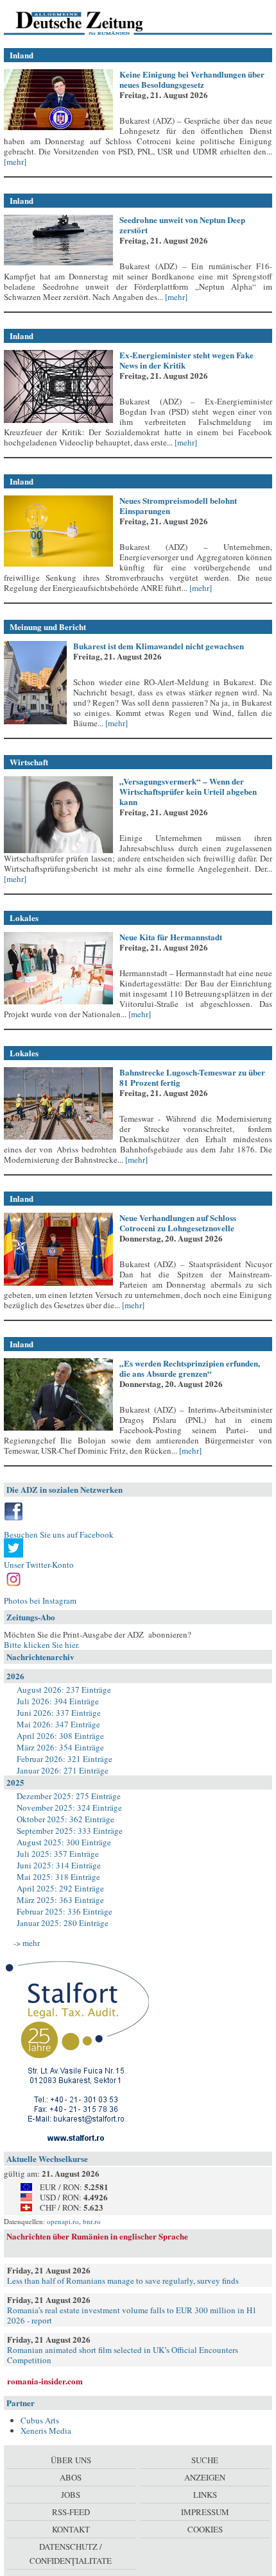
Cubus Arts (40, 2420)
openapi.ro (63, 2221)
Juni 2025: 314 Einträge (59, 1865)
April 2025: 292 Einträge (60, 1888)
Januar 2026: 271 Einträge (63, 1770)
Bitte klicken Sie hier (41, 1645)
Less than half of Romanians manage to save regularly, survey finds (123, 2281)
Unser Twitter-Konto (39, 1565)
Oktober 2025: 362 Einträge (65, 1819)
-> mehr (27, 1943)
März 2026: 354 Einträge (60, 1747)
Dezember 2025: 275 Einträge (69, 1796)
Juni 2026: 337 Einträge (59, 1713)
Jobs (71, 2495)
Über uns (71, 2460)
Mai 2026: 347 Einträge (58, 1724)
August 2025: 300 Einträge (64, 1842)
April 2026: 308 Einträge (60, 1736)
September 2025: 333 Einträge (70, 1831)
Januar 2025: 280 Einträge (63, 1923)
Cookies (205, 2529)
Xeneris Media (46, 2431)
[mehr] (15, 162)
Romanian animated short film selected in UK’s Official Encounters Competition (123, 2355)
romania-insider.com (45, 2381)
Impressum (205, 2512)
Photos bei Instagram (40, 1600)
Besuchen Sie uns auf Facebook (59, 1534)
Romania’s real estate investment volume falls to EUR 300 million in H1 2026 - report (132, 2315)
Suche (205, 2460)
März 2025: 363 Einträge (60, 1900)
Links (205, 2495)
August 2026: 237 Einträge (64, 1690)
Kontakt (71, 2529)
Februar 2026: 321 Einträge (65, 1759)
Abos (71, 2477)
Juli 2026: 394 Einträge (58, 1701)
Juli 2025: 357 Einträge (58, 1854)
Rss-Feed (71, 2512)
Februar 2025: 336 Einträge (65, 1911)
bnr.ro (92, 2221)
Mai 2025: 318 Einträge (58, 1877)
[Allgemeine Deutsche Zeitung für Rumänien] (92, 22)
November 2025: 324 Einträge (69, 1807)
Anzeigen (205, 2477)
